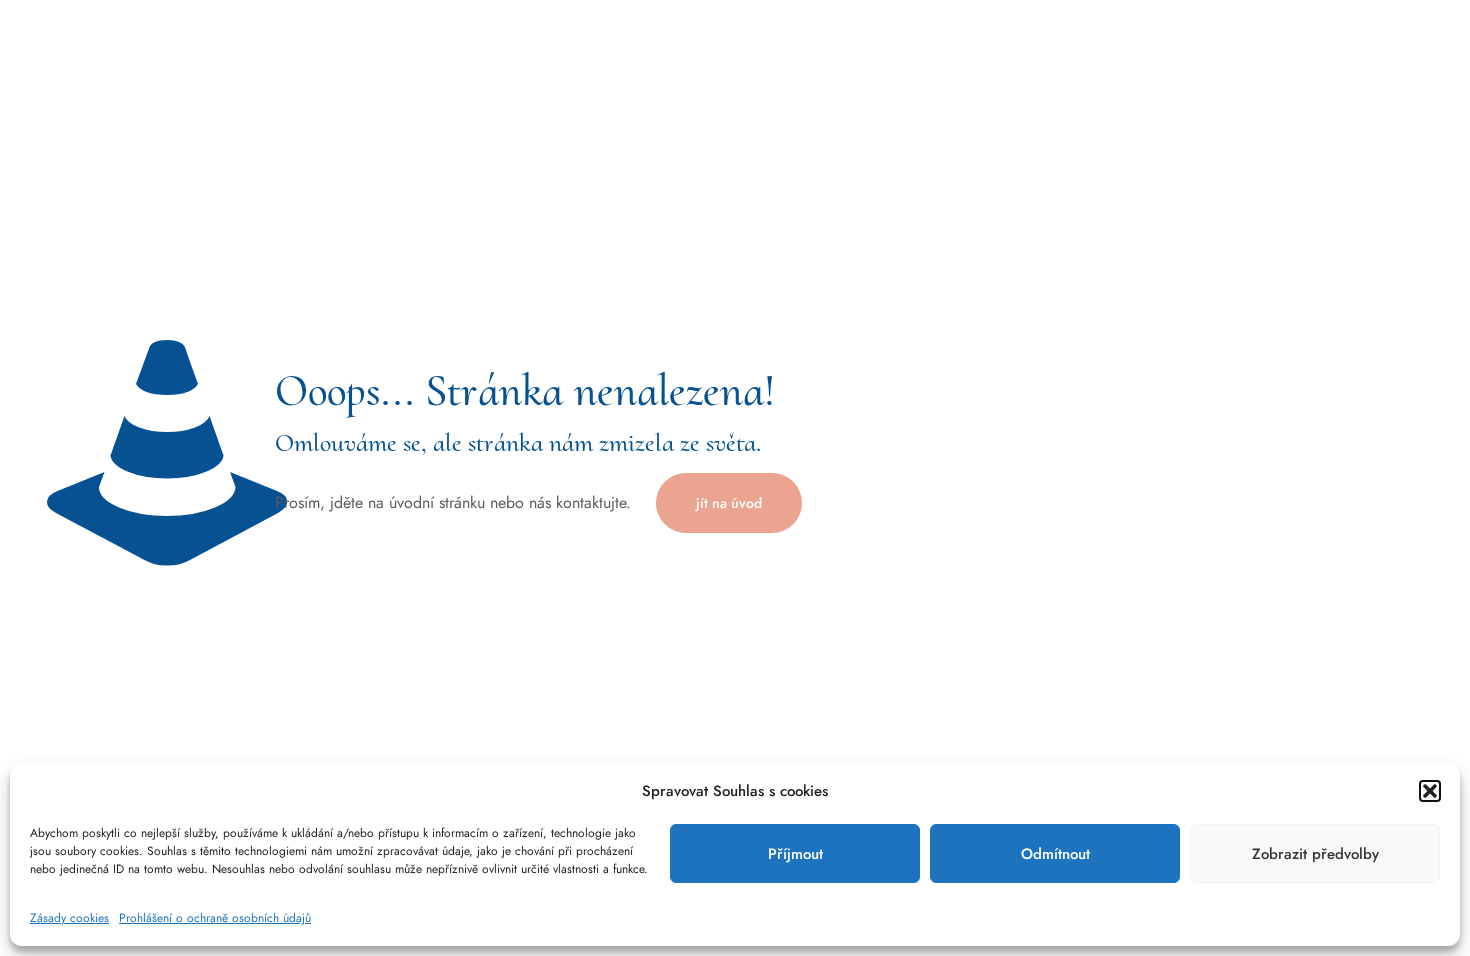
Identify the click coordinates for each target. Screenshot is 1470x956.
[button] (1430, 791)
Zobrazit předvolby (1315, 854)
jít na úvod (729, 503)
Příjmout (795, 854)
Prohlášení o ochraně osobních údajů (215, 918)
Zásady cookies (69, 918)
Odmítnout (1055, 854)
